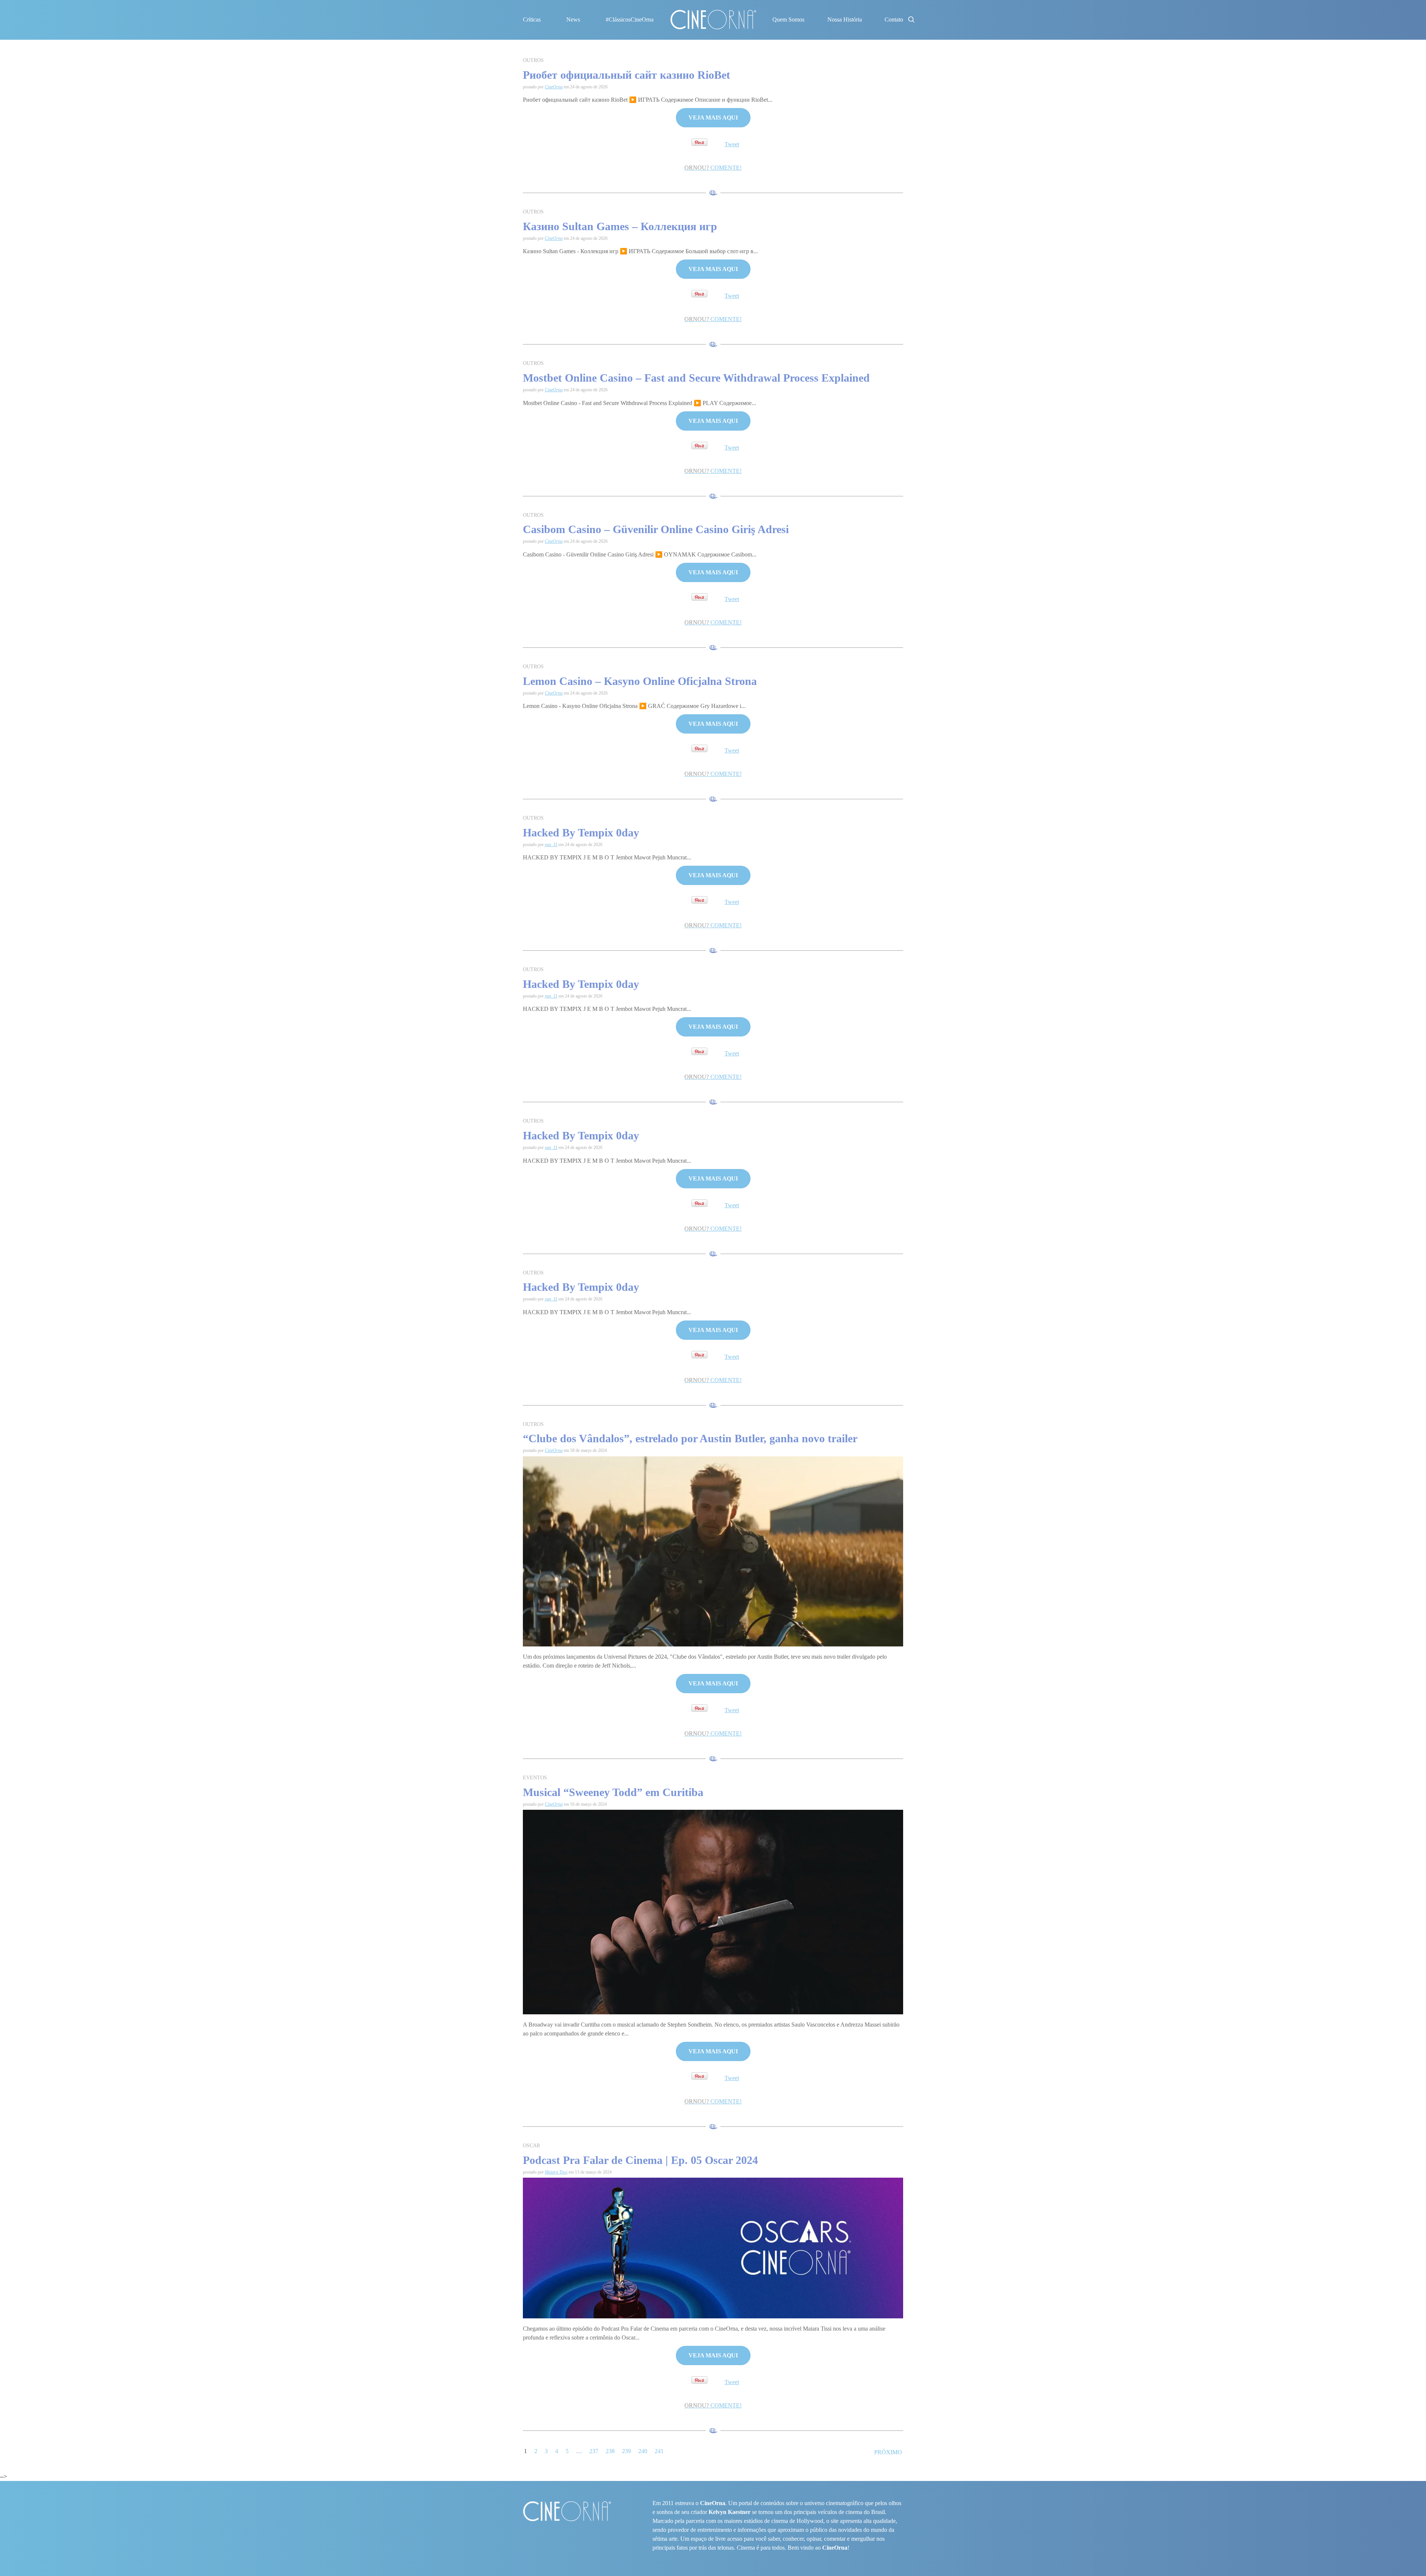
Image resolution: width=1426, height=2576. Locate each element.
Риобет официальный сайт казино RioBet (626, 75)
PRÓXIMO (888, 2452)
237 (594, 2451)
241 (659, 2451)
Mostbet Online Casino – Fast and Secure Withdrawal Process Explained (696, 378)
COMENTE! (713, 168)
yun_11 (551, 845)
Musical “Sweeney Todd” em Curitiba (613, 1792)
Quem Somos (788, 19)
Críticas (532, 19)
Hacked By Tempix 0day (581, 832)
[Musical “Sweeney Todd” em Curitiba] (713, 1911)
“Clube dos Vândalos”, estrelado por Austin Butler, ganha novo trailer (690, 1438)
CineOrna (554, 87)
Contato (894, 19)
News (573, 19)
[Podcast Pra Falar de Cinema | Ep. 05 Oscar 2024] (713, 2247)
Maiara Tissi (556, 2172)
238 (610, 2451)
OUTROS (533, 60)
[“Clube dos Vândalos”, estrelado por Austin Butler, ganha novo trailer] (713, 1551)
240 (643, 2451)
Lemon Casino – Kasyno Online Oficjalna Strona (640, 681)
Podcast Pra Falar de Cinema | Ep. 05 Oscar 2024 (640, 2160)
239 (626, 2451)
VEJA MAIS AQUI (713, 117)
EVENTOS (535, 1778)
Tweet (732, 144)
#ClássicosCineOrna (630, 19)
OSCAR (531, 2146)
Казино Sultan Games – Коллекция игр (620, 226)
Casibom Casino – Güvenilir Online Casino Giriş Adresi (656, 529)
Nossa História (845, 19)
